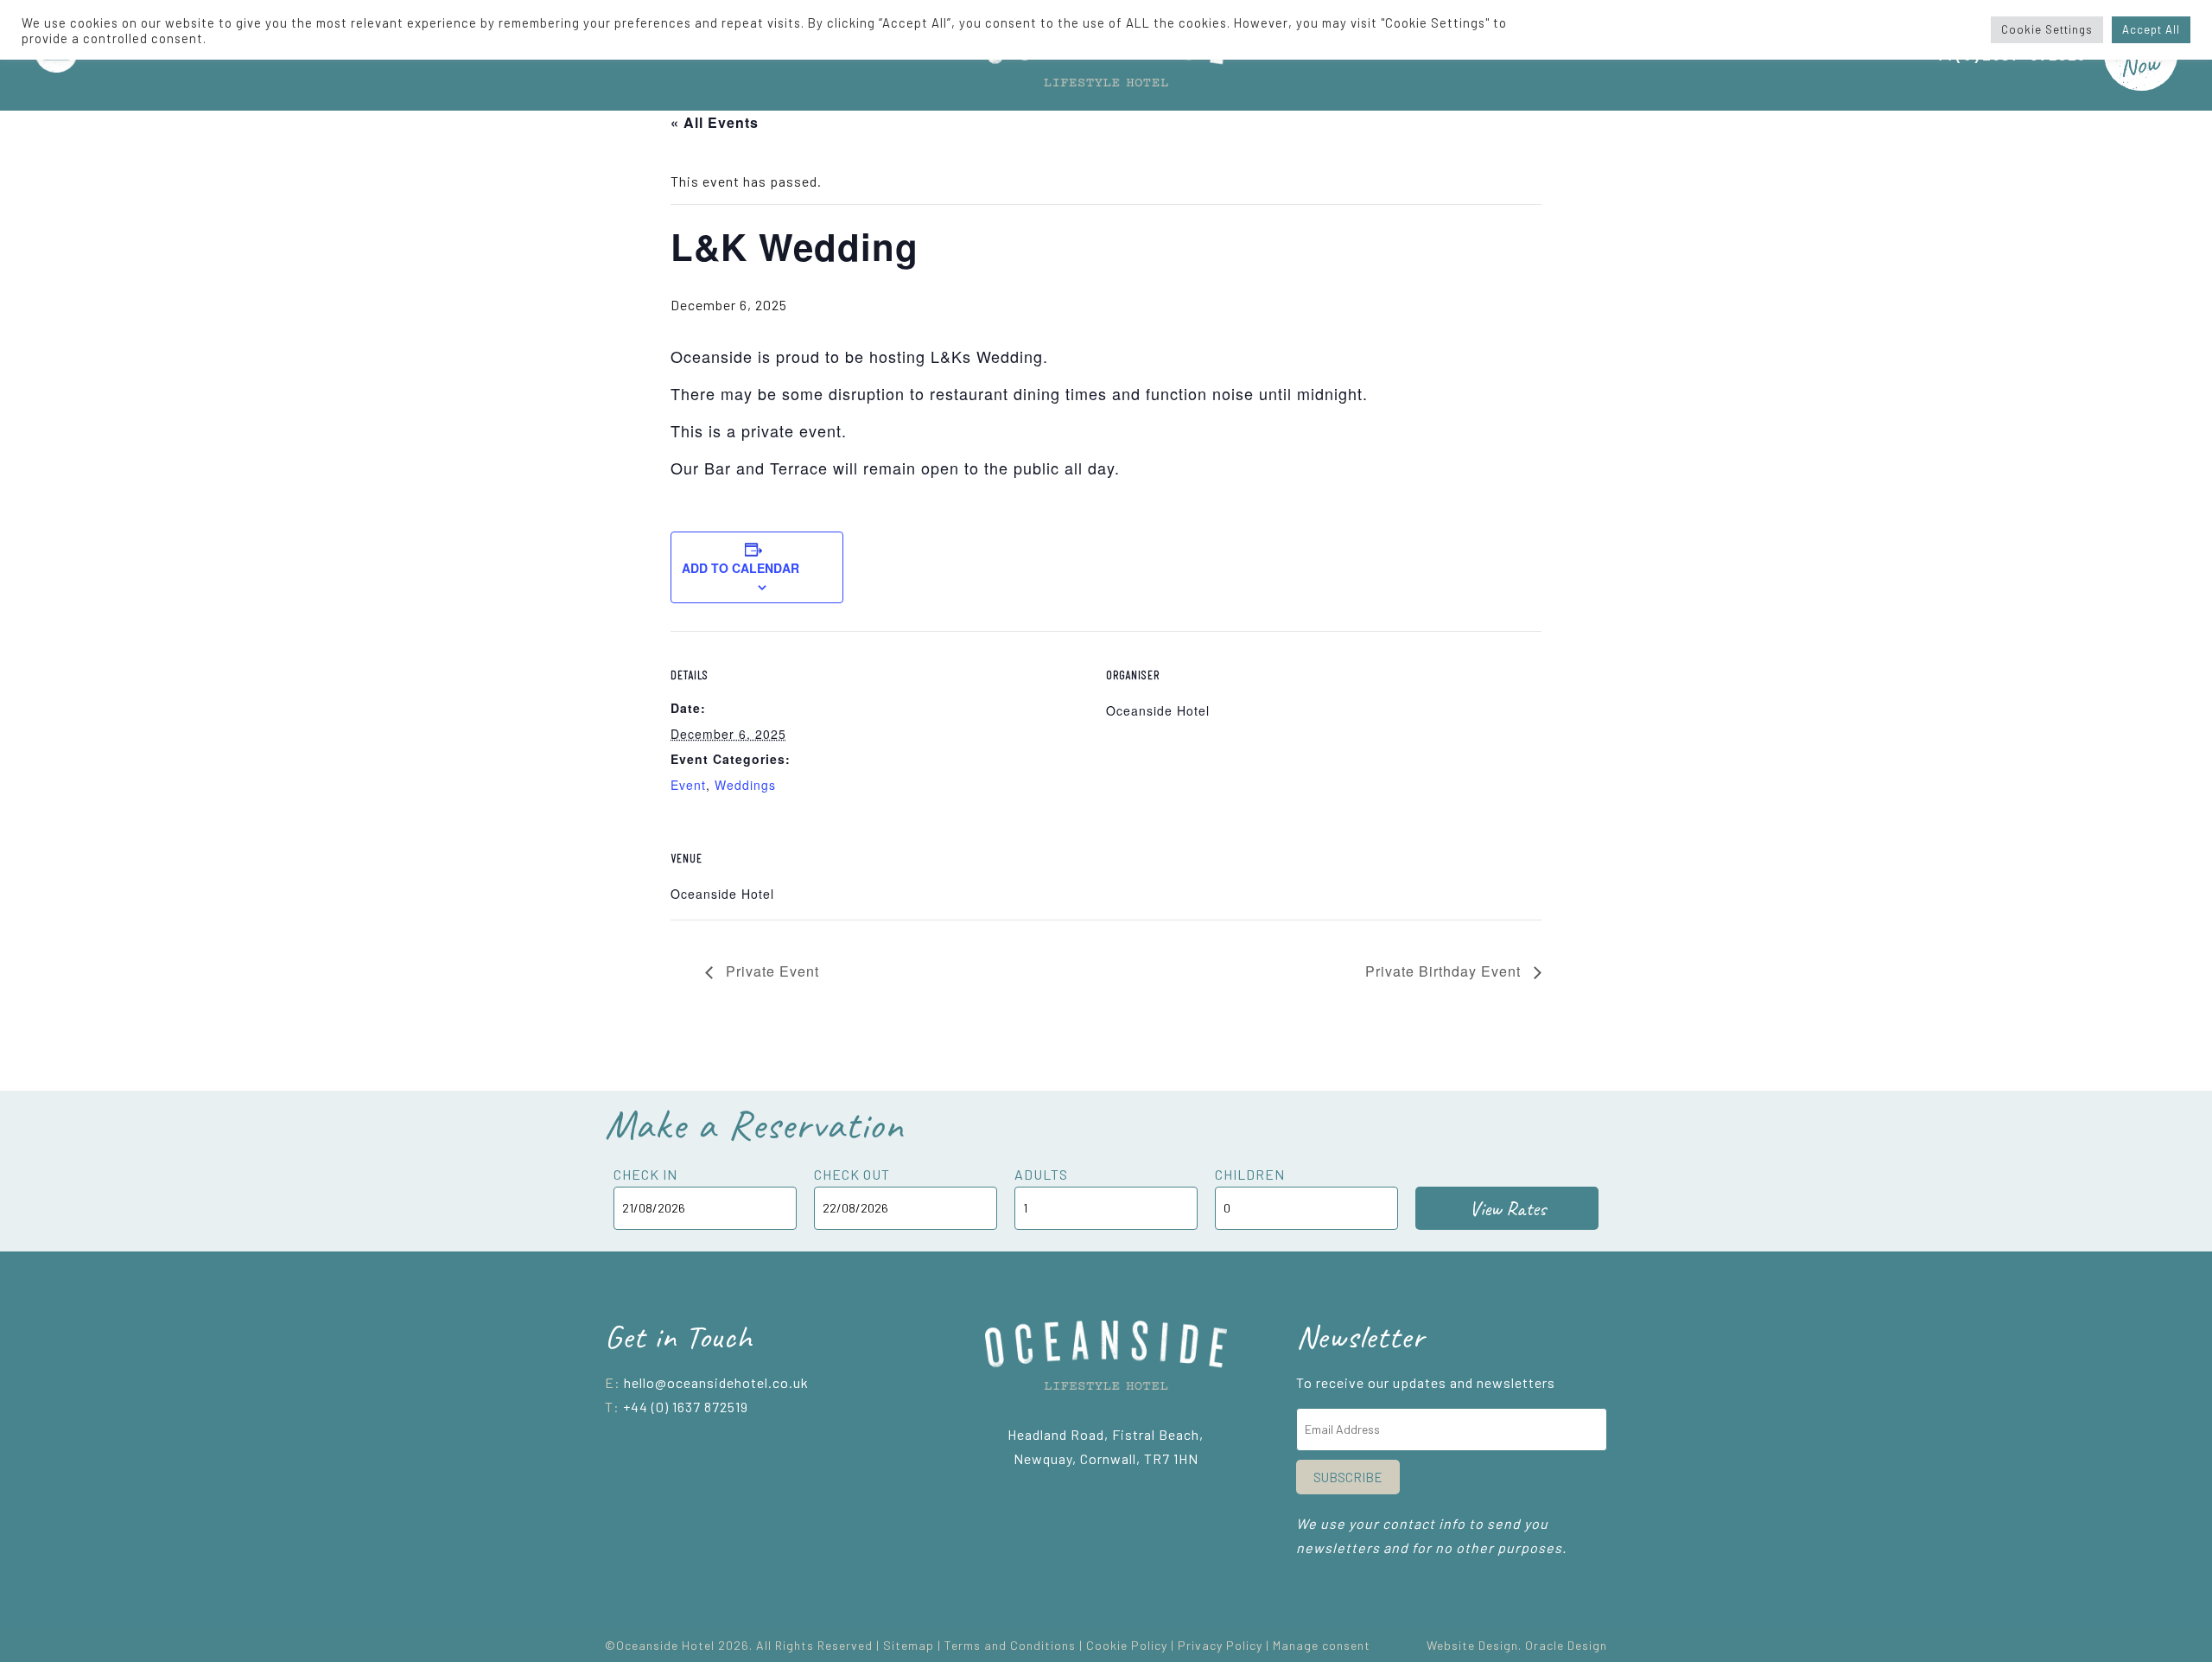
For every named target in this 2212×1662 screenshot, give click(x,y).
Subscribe (1348, 1477)
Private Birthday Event (1445, 971)
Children (1250, 1174)
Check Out (852, 1174)
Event (688, 785)
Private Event (770, 971)
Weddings (745, 785)
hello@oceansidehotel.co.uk (716, 1382)
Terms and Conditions (1010, 1645)
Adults (1041, 1174)
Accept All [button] (2151, 29)
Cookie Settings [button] (2047, 29)
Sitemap (909, 1645)
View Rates (1507, 1208)
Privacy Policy (1220, 1645)
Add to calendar (741, 568)
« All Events (715, 122)
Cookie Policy (1127, 1645)
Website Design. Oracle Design (1517, 1645)
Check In (645, 1174)
